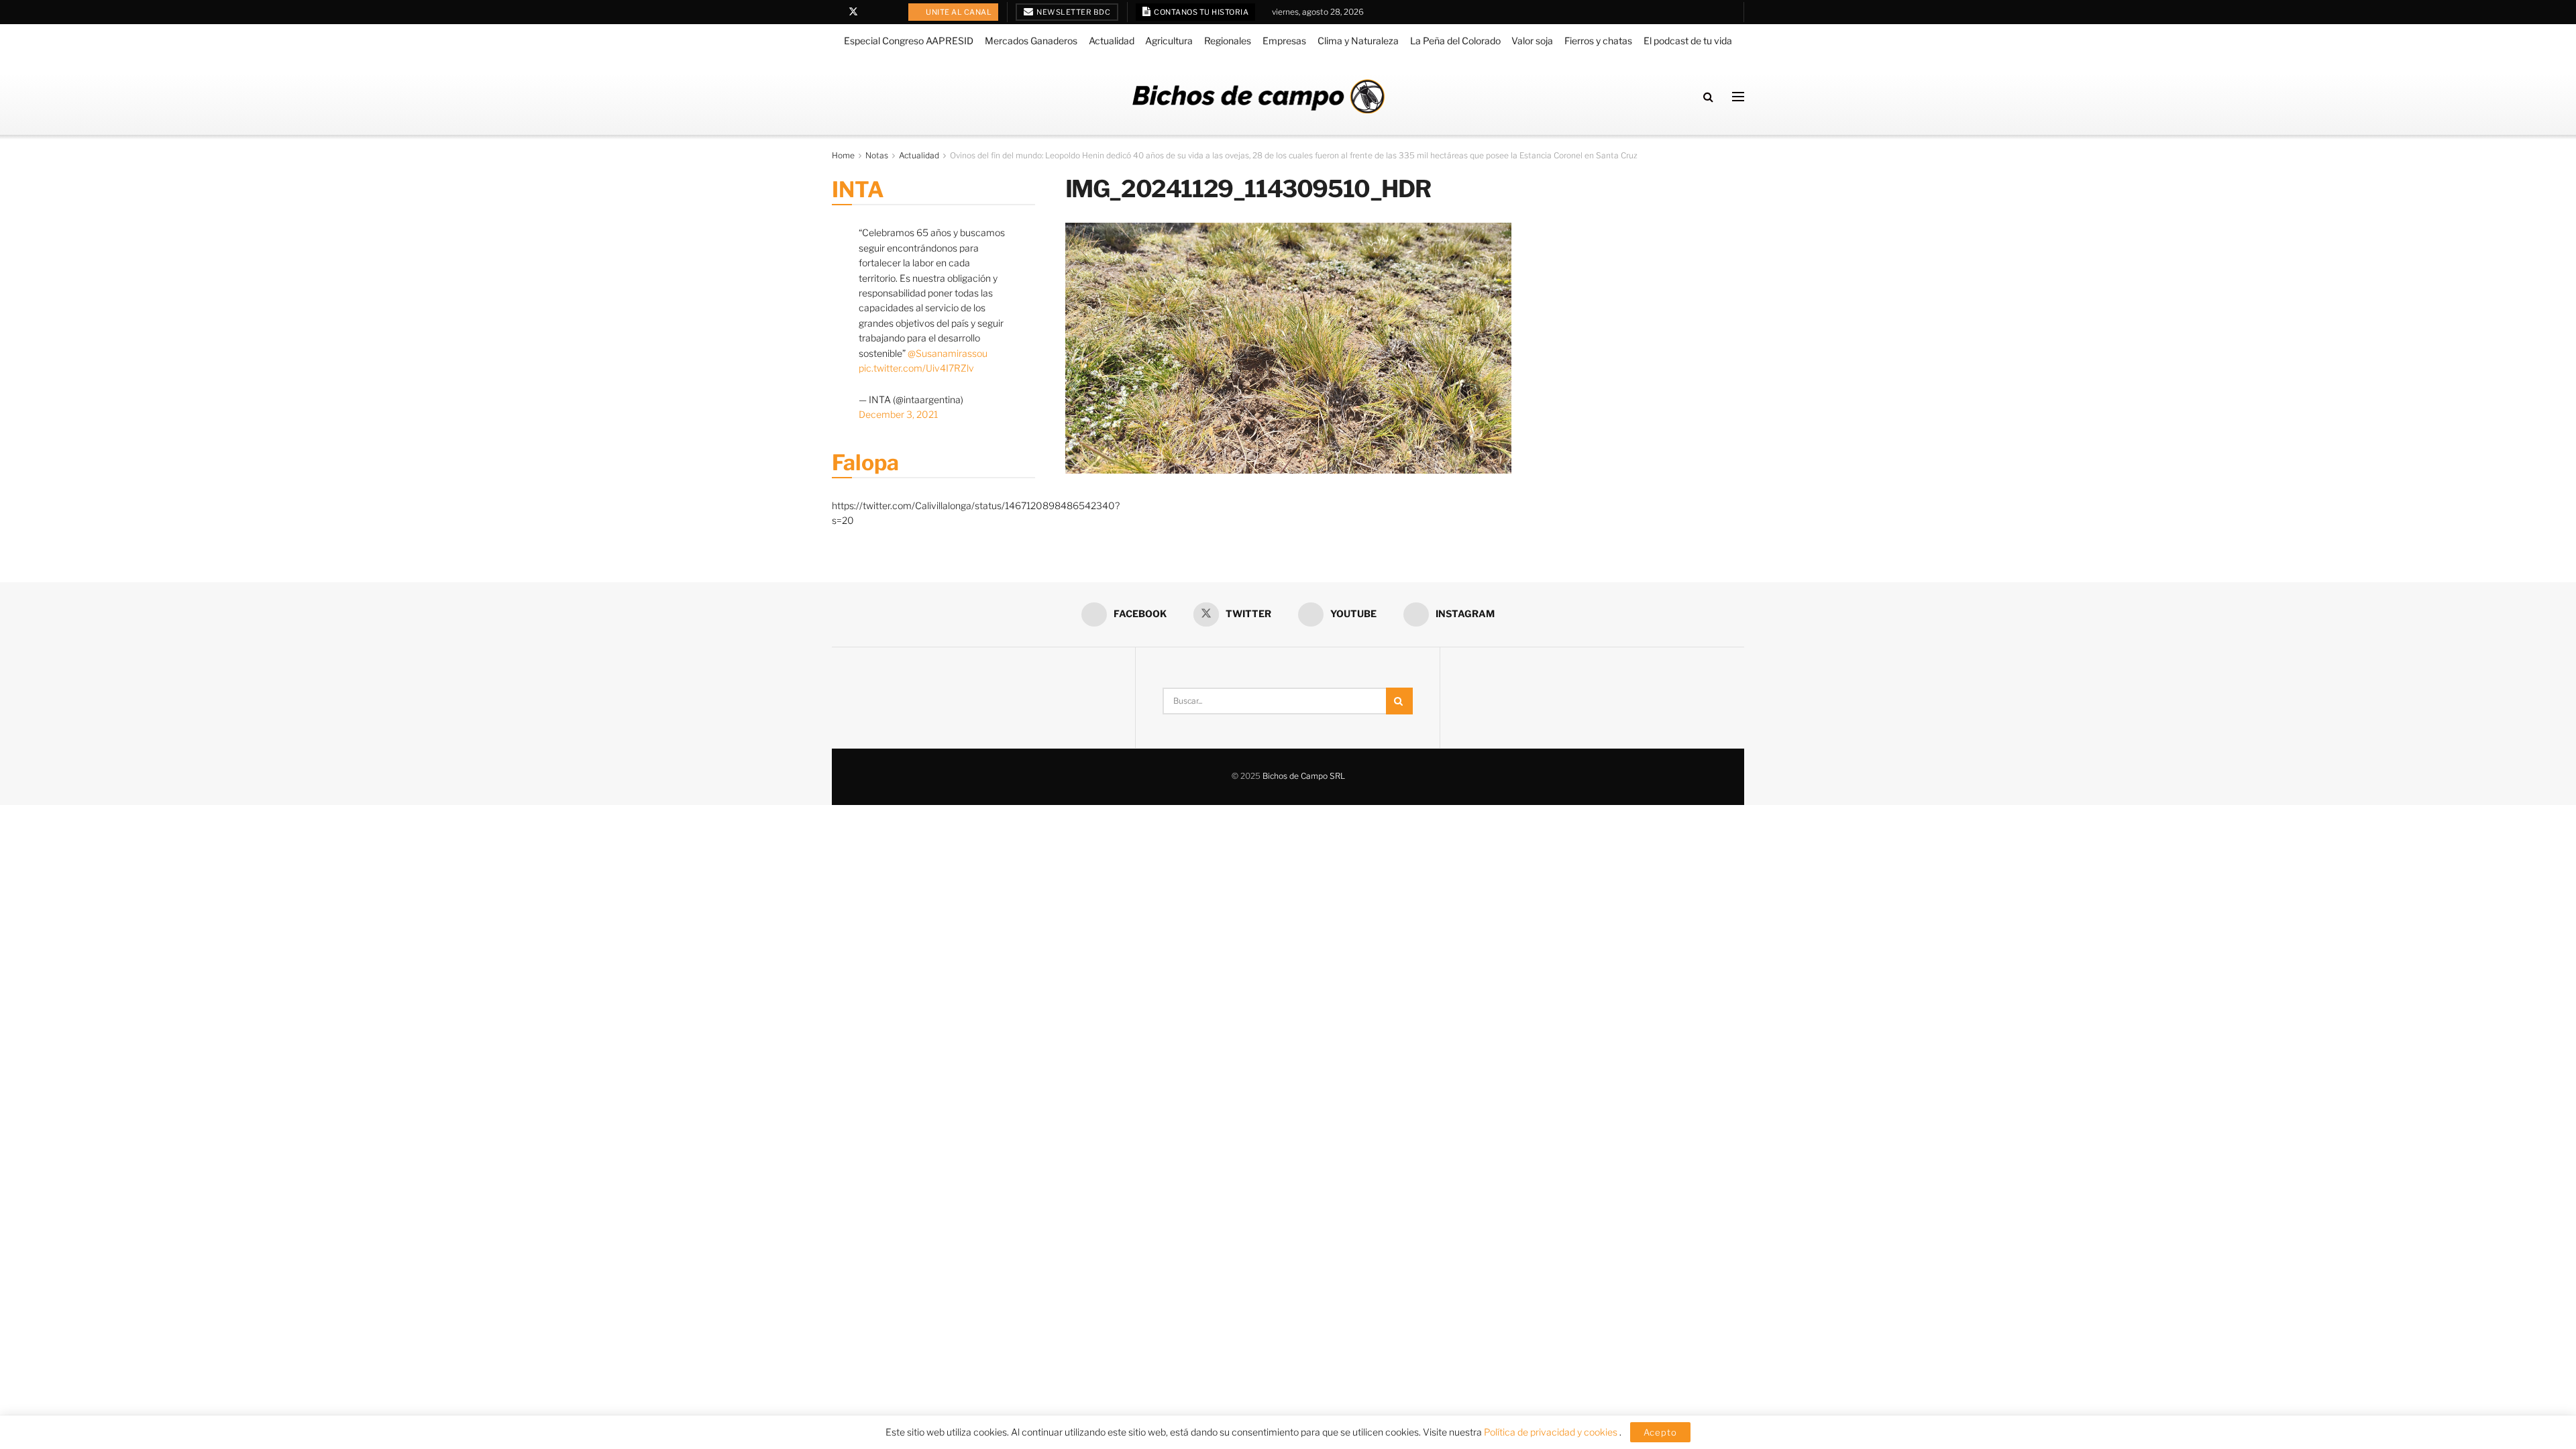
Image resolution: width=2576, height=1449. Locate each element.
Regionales (1228, 41)
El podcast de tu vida (1688, 41)
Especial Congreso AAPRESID (909, 41)
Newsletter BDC (1073, 12)
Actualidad (1112, 41)
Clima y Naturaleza (1358, 41)
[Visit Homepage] (1258, 96)
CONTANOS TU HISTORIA (1201, 12)
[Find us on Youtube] (871, 12)
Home (843, 155)
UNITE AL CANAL (958, 12)
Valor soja (1532, 41)
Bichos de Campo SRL (1304, 776)
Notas (877, 155)
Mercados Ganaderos (1031, 41)
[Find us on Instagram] (888, 12)
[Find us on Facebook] (836, 12)
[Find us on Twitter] (853, 12)
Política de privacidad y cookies (1552, 1432)
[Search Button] (1708, 97)
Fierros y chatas (1598, 41)
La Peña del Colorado (1455, 41)
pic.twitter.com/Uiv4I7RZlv (916, 368)
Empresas (1284, 41)
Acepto (1660, 1432)
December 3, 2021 (898, 414)
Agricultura (1169, 41)
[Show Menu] (1738, 97)
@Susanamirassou (948, 353)
